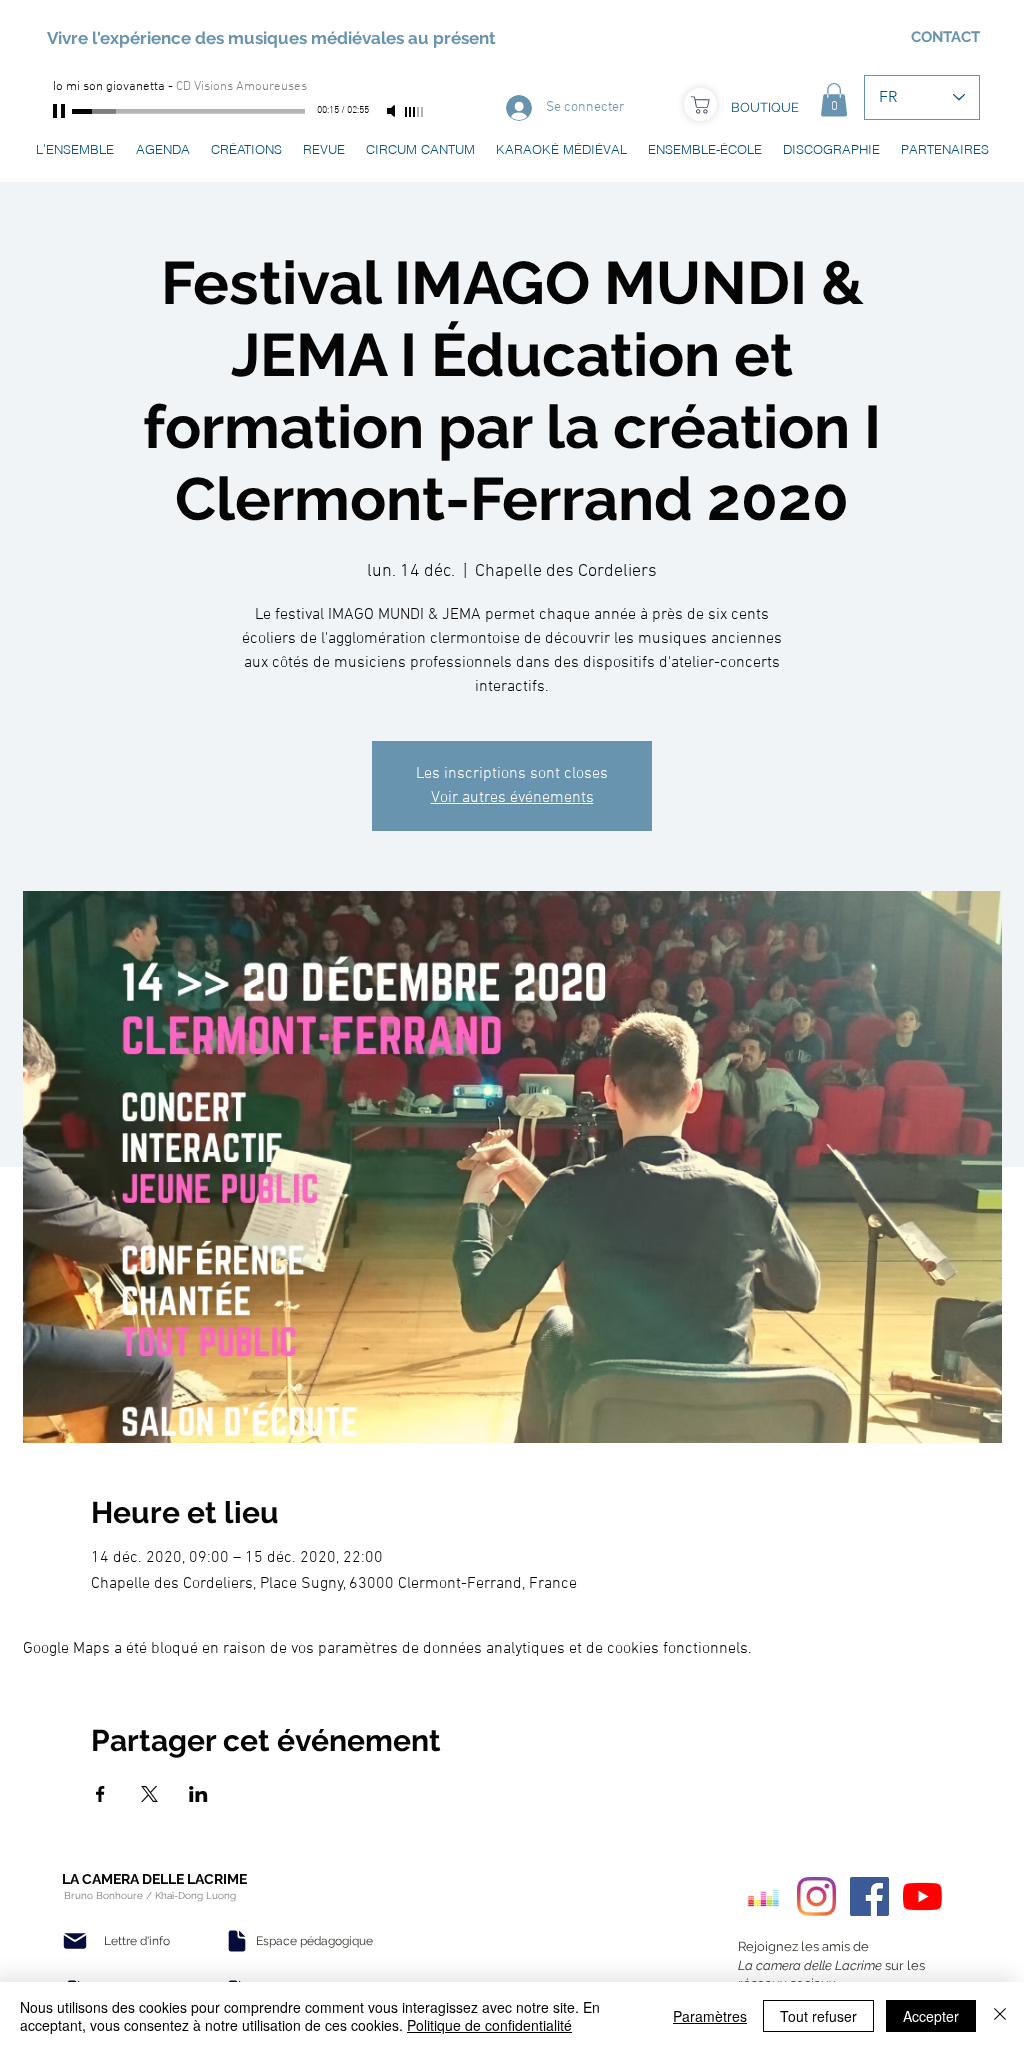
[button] (834, 99)
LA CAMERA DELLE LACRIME (154, 1879)
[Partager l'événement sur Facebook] (100, 1794)
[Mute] (393, 111)
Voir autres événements (512, 798)
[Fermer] (1000, 2016)
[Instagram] (816, 1896)
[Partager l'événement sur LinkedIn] (198, 1794)
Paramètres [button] (710, 2016)
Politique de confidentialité (489, 2025)
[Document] (237, 1941)
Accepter (931, 2016)
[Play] (61, 111)
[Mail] (75, 1941)
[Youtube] (922, 1896)
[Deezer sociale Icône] (763, 1896)
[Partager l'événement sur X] (149, 1794)
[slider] (415, 112)
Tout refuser (818, 2016)
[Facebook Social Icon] (869, 1896)
